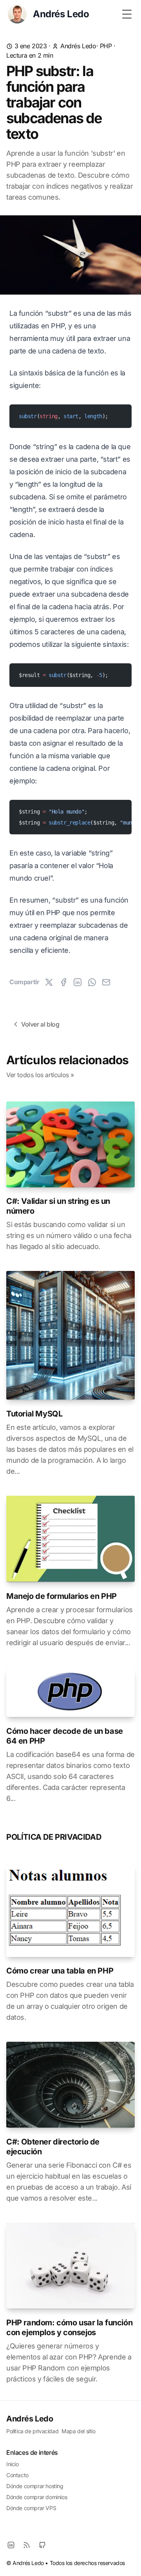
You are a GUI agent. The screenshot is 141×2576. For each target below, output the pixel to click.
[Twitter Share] (49, 982)
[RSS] (27, 2545)
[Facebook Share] (63, 982)
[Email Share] (106, 982)
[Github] (42, 2545)
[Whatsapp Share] (92, 982)
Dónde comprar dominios (37, 2497)
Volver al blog (40, 1024)
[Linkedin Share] (78, 982)
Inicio (13, 2464)
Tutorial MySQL (34, 1414)
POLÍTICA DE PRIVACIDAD (54, 1837)
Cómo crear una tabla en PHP (60, 1971)
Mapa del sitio (78, 2431)
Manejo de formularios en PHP (61, 1596)
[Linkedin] (11, 2545)
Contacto (17, 2475)
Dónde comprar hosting (35, 2486)
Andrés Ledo (78, 46)
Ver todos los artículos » (40, 1075)
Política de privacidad (32, 2431)
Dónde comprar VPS (31, 2508)
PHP (106, 46)
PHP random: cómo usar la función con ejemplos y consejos (69, 2328)
